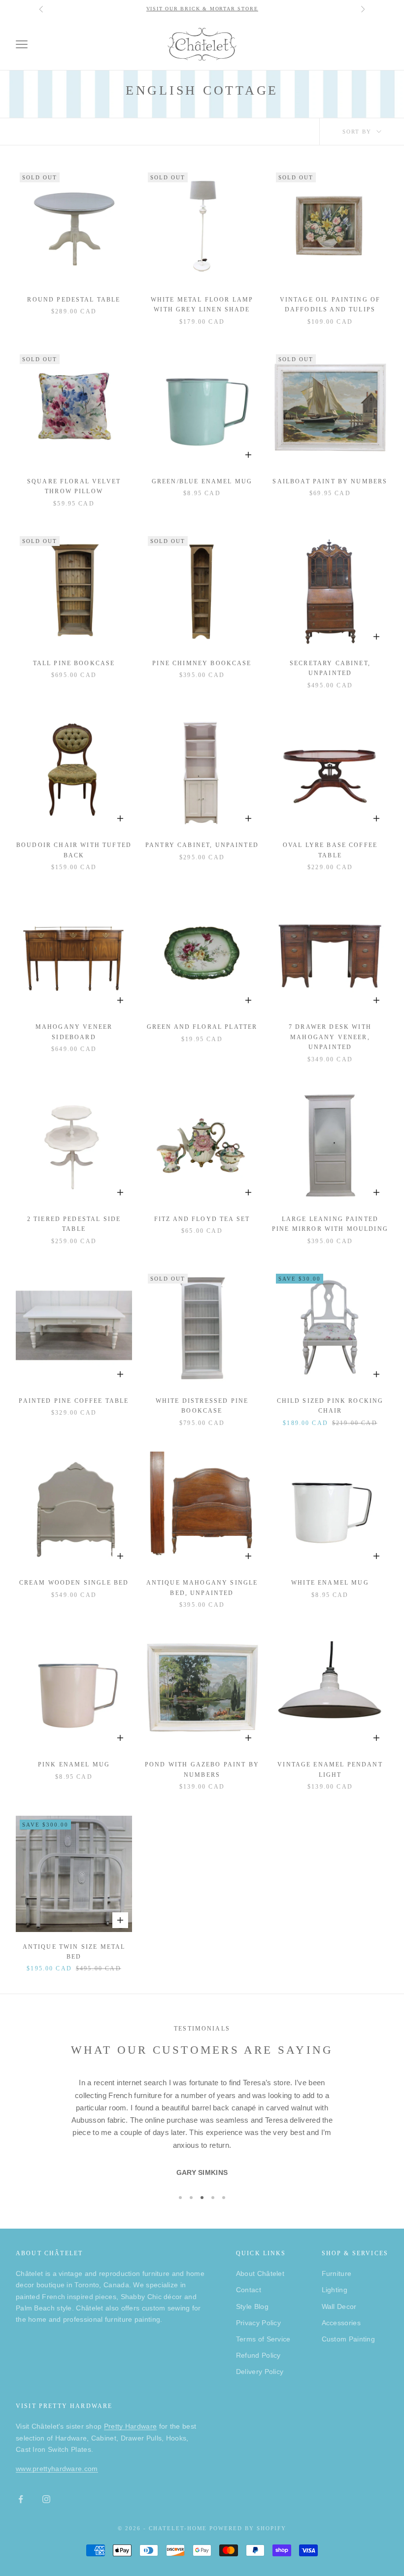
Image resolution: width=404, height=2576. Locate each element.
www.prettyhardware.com (57, 2469)
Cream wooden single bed (74, 1583)
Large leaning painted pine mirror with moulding (330, 1224)
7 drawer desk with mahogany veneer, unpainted (330, 1037)
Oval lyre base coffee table (330, 850)
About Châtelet (260, 2273)
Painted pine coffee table (74, 1401)
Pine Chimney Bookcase (202, 663)
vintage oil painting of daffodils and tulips (330, 305)
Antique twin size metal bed (74, 1952)
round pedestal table (74, 300)
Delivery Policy (260, 2372)
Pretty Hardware (131, 2426)
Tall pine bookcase (74, 663)
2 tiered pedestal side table (74, 1224)
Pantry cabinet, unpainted (202, 845)
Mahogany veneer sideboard (74, 1032)
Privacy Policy (258, 2323)
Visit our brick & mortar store (202, 9)
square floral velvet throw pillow (74, 486)
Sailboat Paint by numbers (330, 481)
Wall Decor (339, 2306)
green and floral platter (202, 1027)
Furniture (337, 2273)
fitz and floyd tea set (202, 1219)
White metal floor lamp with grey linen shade (202, 305)
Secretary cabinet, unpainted (330, 668)
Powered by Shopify (248, 2528)
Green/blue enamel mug (202, 481)
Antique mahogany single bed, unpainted (202, 1588)
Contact (249, 2290)
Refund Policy (258, 2355)
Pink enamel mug (74, 1764)
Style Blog (252, 2306)
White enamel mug (330, 1583)
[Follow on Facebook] (21, 2499)
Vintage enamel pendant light (330, 1769)
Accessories (341, 2323)
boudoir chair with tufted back (74, 850)
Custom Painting (349, 2339)
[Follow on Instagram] (46, 2499)
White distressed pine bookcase (202, 1406)
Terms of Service (263, 2339)
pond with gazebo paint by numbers (202, 1769)
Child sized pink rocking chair (330, 1406)
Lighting (335, 2290)
